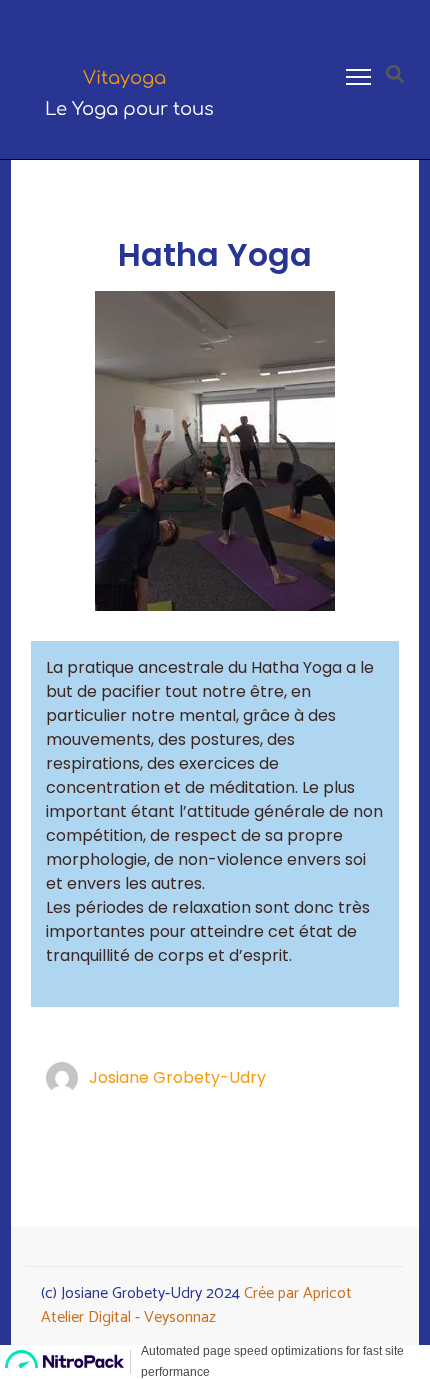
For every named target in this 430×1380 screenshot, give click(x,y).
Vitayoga (124, 78)
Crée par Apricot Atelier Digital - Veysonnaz (196, 1305)
